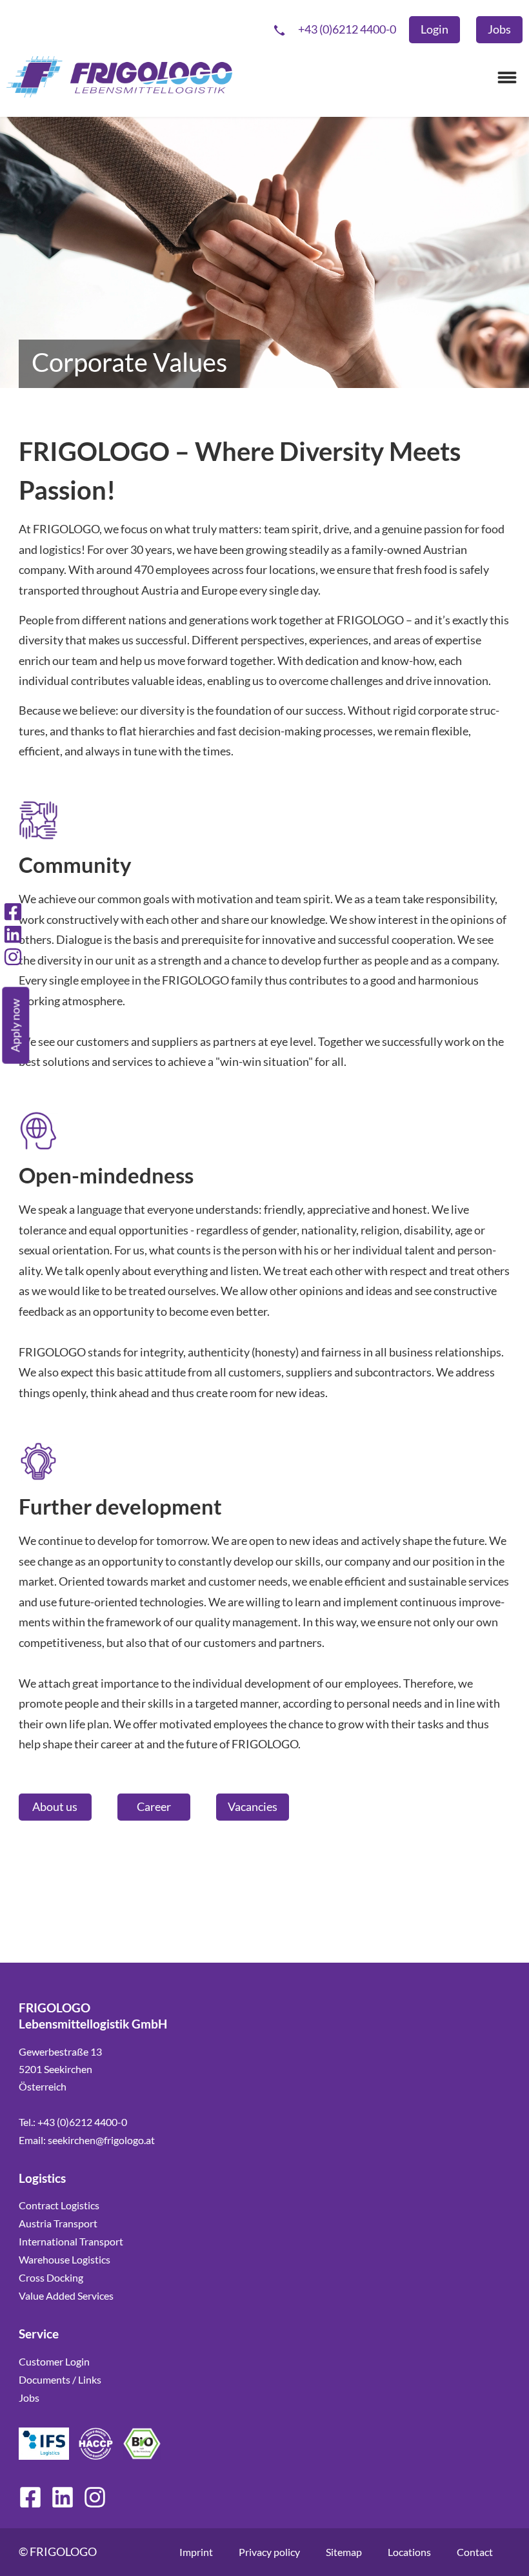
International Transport (71, 2241)
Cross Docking (51, 2277)
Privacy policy (269, 2552)
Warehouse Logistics (65, 2259)
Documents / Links (60, 2379)
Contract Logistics (59, 2205)
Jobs (29, 2397)
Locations (409, 2552)
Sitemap (344, 2552)
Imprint (196, 2552)
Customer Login (54, 2361)
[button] (507, 77)
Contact (475, 2552)
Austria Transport (58, 2223)
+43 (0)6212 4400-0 (82, 2122)
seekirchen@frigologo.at (101, 2140)
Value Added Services (66, 2295)
